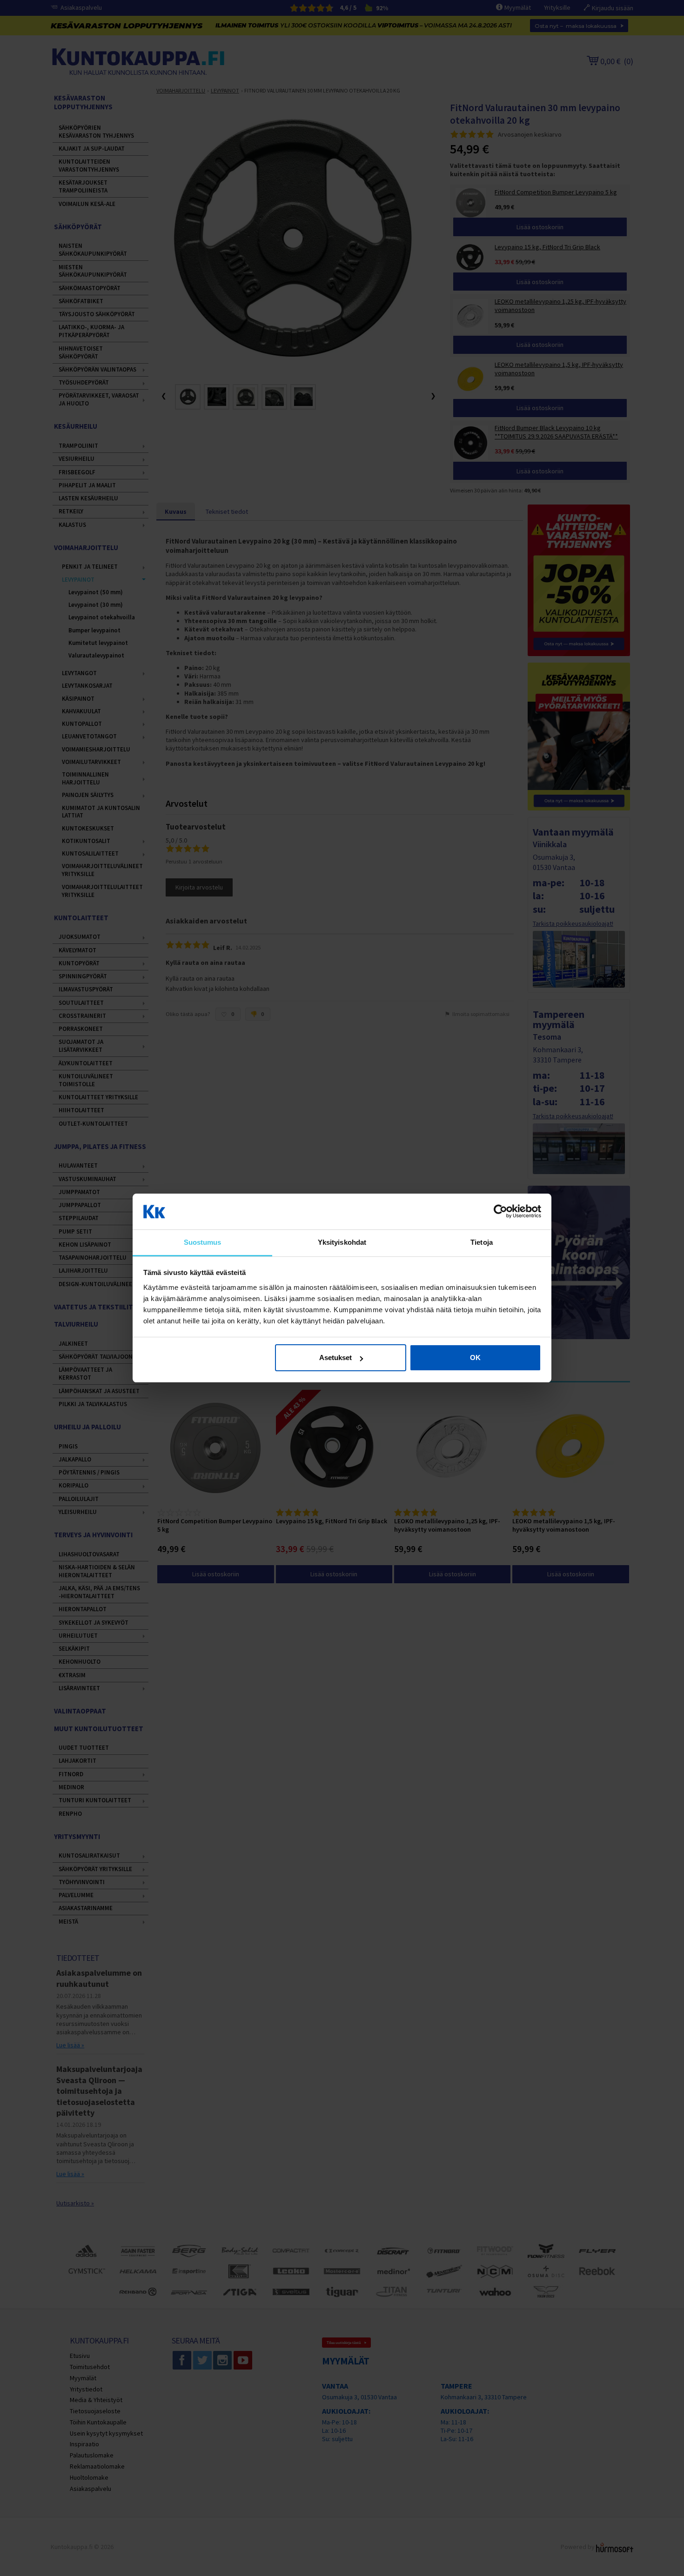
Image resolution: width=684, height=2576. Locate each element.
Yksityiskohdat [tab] (342, 1242)
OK (475, 1358)
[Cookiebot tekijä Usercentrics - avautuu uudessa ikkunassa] (500, 1212)
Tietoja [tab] (482, 1242)
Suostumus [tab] (203, 1242)
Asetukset (335, 1358)
